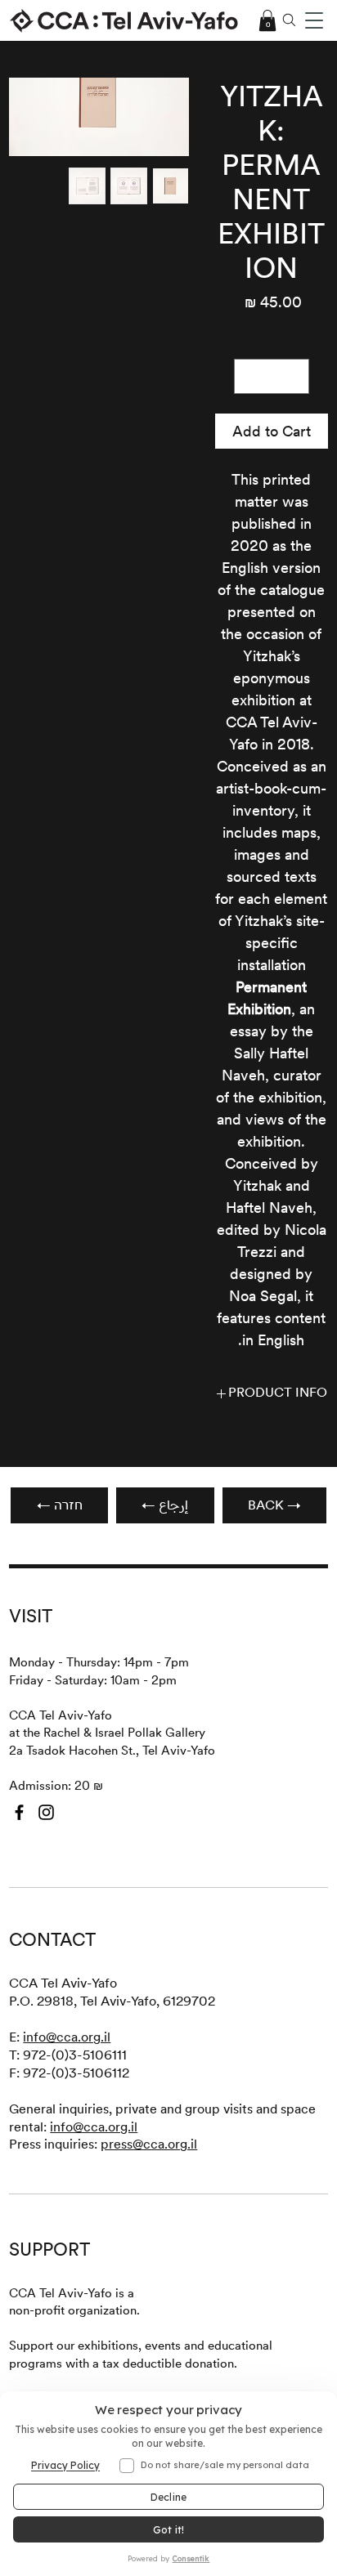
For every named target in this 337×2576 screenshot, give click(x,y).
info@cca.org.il (67, 2037)
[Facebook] (19, 1812)
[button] (314, 20)
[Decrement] (294, 376)
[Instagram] (46, 1812)
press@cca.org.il (149, 2144)
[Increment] (249, 376)
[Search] (289, 20)
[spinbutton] (272, 376)
